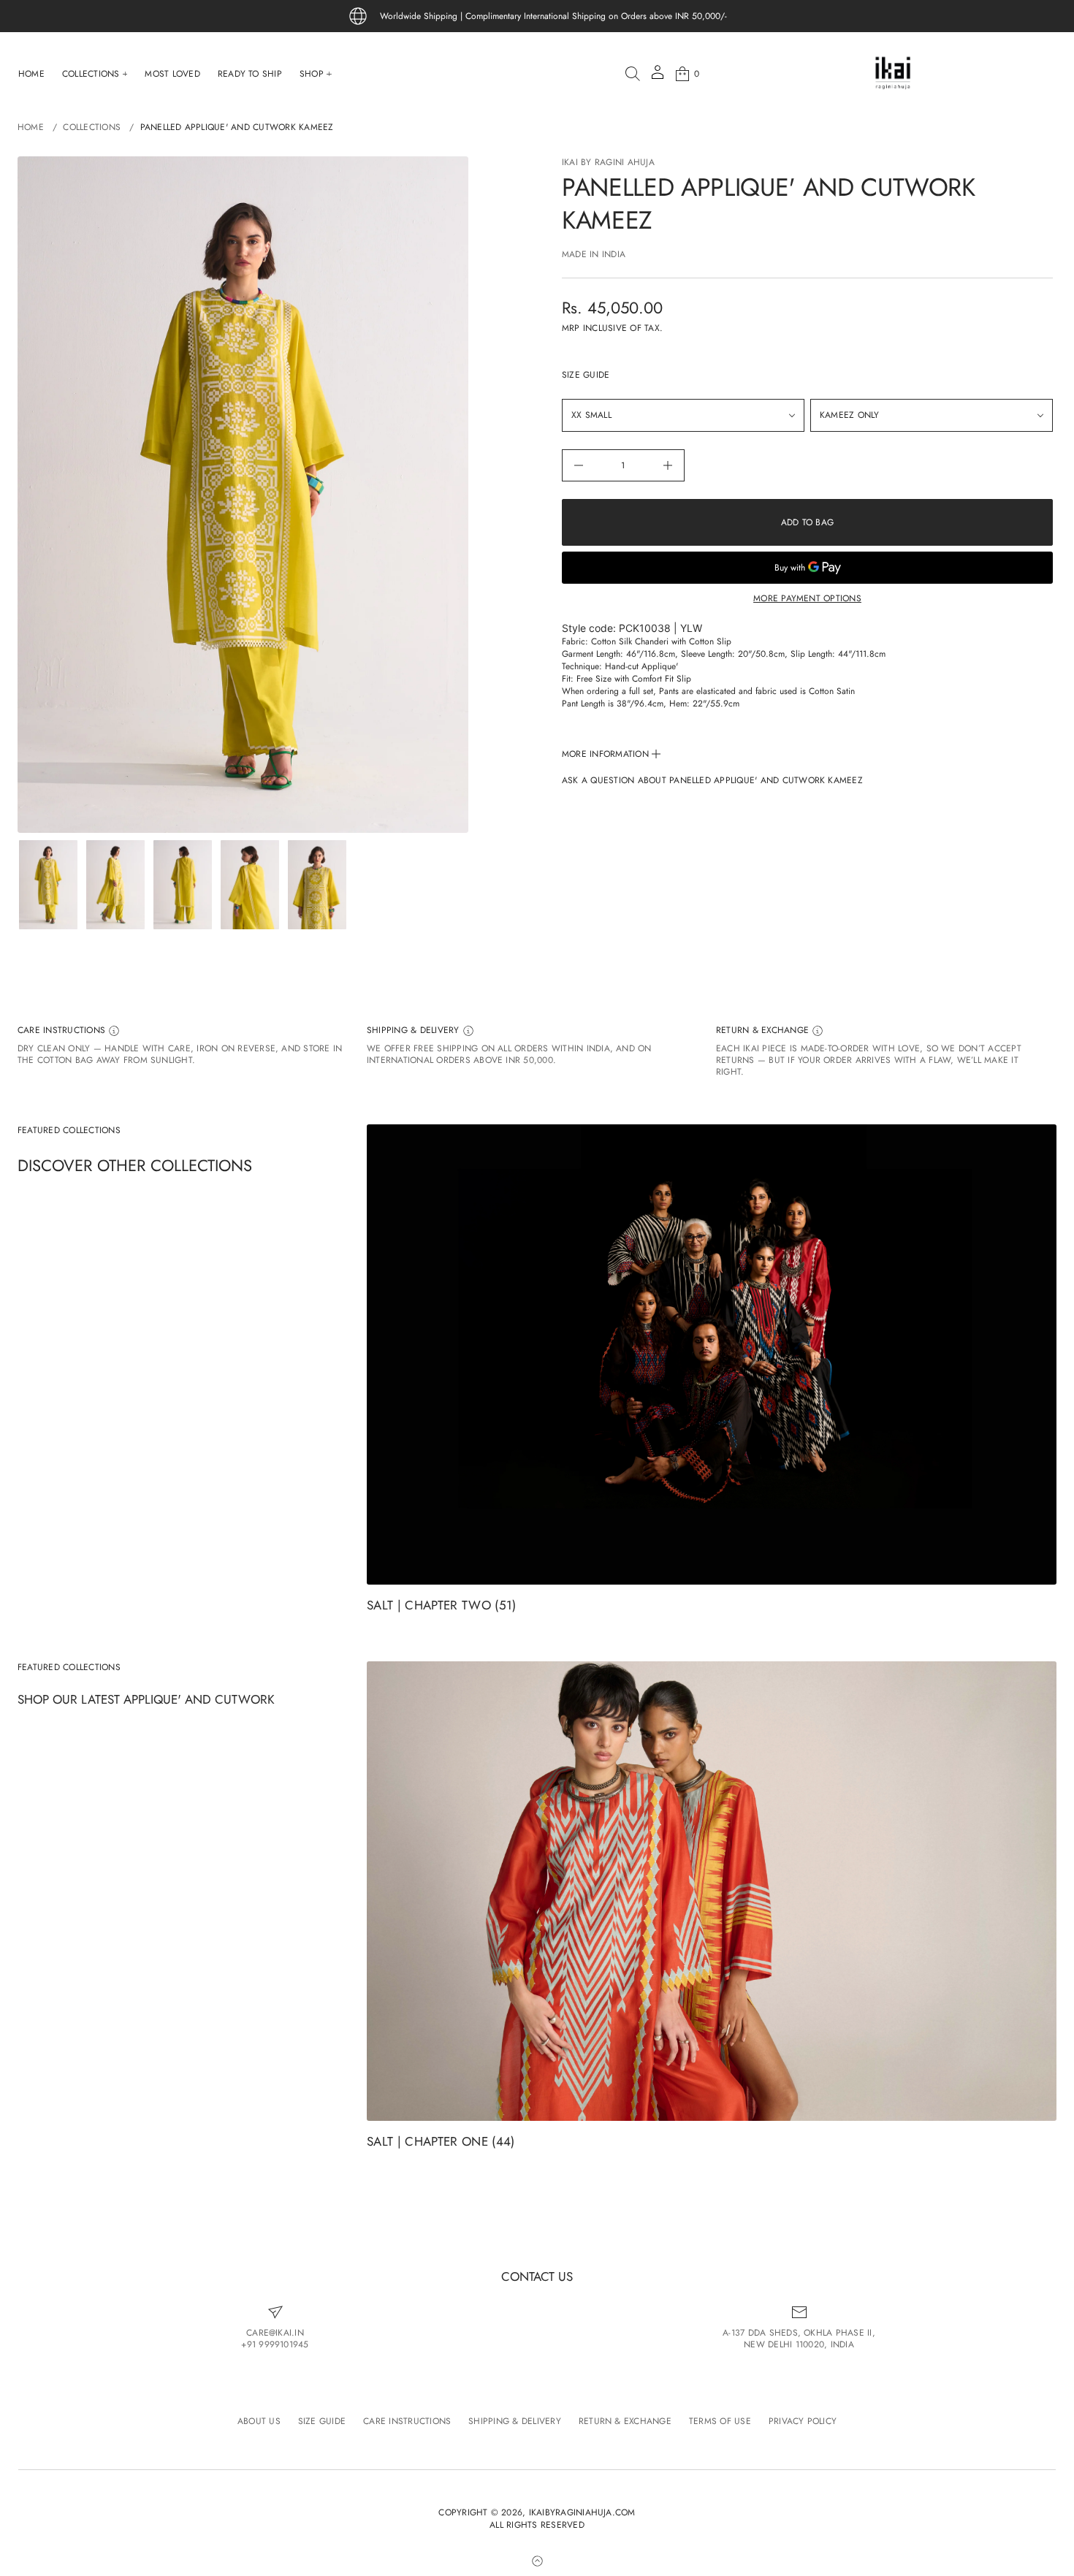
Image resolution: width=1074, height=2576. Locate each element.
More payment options (807, 598)
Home (31, 127)
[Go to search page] (633, 74)
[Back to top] (537, 2561)
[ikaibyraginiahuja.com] (893, 74)
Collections (92, 127)
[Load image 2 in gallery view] (115, 885)
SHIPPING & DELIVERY (415, 1030)
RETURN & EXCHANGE (764, 1030)
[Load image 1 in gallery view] (48, 885)
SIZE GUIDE (586, 375)
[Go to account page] (658, 77)
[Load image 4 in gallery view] (250, 885)
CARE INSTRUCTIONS (63, 1030)
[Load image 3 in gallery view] (183, 885)
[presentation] (243, 495)
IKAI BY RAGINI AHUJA (608, 162)
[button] (633, 74)
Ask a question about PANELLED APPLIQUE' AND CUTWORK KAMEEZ (712, 781)
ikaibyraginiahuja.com (582, 2513)
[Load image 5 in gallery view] (317, 885)
